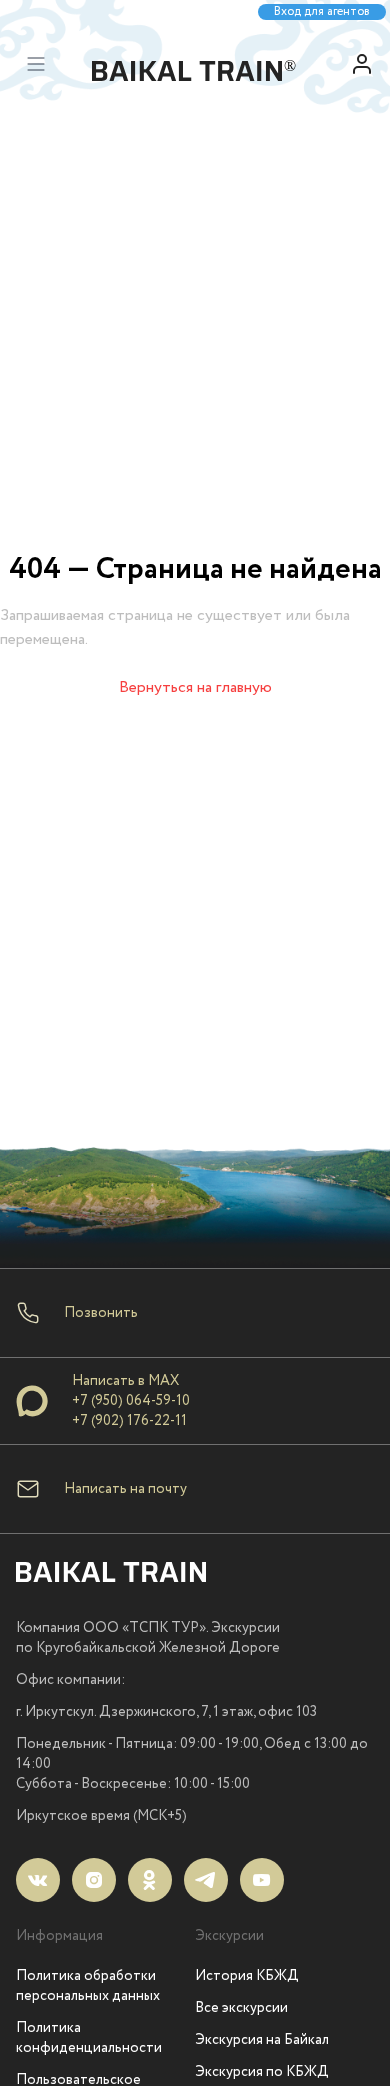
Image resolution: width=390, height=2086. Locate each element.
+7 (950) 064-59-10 (131, 1401)
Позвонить (101, 1313)
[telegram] (206, 1880)
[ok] (150, 1880)
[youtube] (262, 1880)
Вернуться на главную (195, 687)
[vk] (38, 1880)
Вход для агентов (322, 12)
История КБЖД (247, 1976)
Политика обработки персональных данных (88, 1986)
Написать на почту (125, 1489)
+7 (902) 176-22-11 (129, 1421)
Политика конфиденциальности (89, 2038)
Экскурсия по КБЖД (262, 2072)
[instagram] (94, 1880)
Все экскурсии (241, 2008)
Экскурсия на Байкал (262, 2040)
